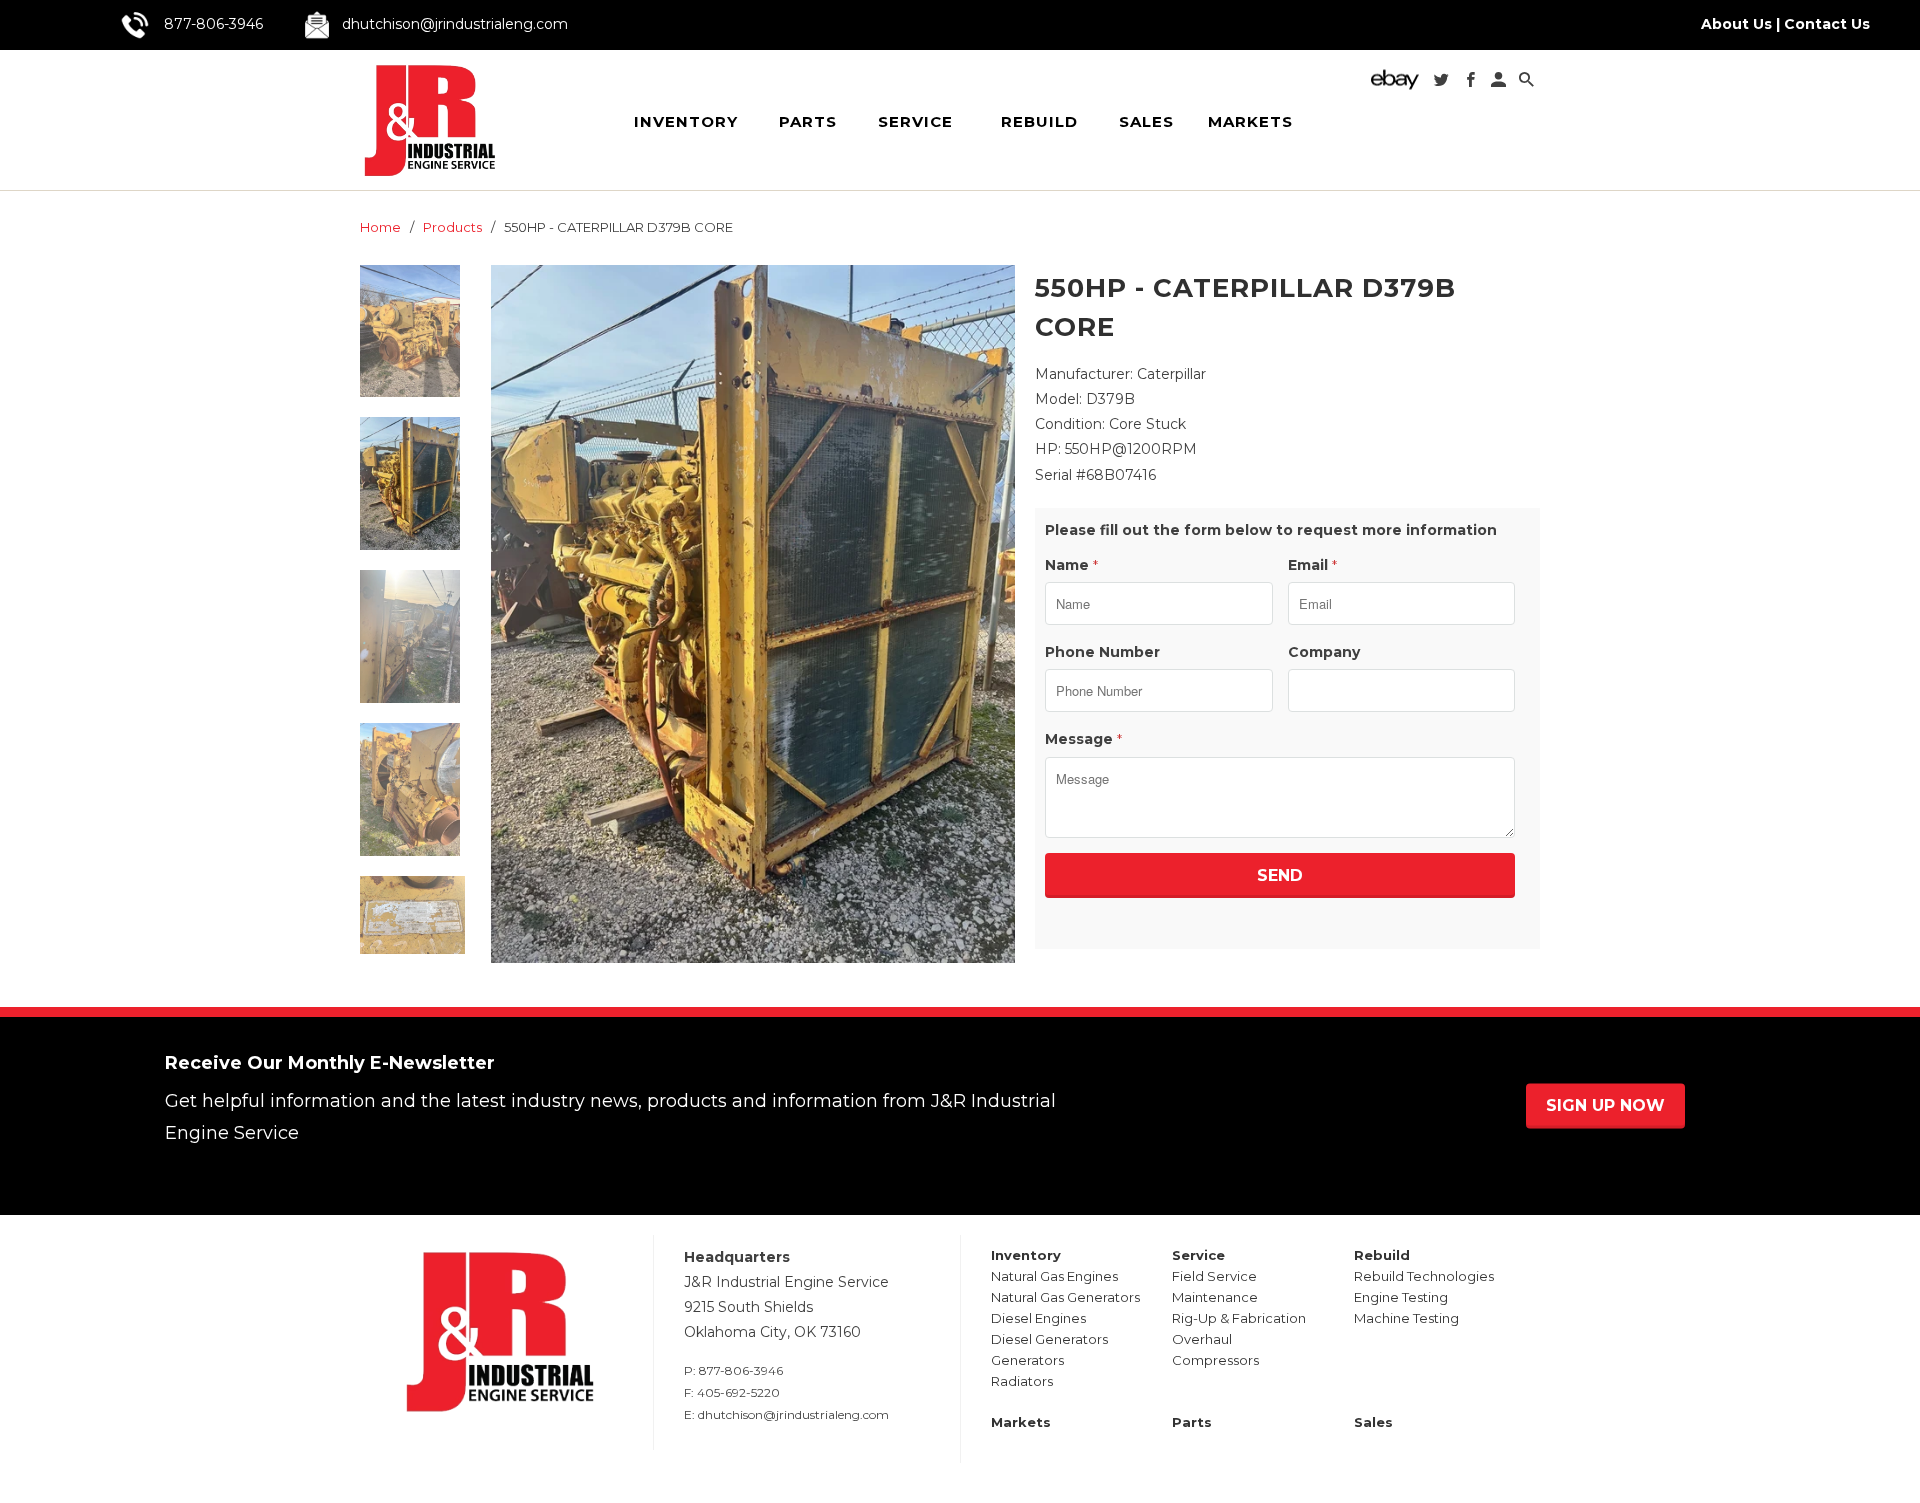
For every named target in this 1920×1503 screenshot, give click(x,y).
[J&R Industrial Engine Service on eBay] (1397, 85)
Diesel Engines (1038, 1318)
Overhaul (1202, 1339)
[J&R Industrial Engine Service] (429, 120)
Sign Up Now (1605, 1105)
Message (1083, 739)
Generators (1027, 1360)
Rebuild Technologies (1424, 1276)
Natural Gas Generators (1065, 1297)
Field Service (1214, 1276)
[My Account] (1500, 83)
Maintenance (1215, 1297)
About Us (1736, 24)
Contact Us (1827, 24)
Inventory (686, 121)
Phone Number (1102, 652)
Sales (1146, 122)
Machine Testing (1406, 1318)
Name (1071, 565)
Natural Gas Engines (1054, 1276)
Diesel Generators (1049, 1339)
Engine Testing (1401, 1297)
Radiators (1022, 1381)
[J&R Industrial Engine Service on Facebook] (1472, 83)
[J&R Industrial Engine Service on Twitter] (1443, 83)
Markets (1250, 122)
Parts (808, 122)
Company (1324, 652)
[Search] (1528, 83)
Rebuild (1039, 121)
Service (915, 121)
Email (1312, 565)
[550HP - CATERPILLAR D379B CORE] (753, 614)
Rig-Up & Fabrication (1239, 1318)
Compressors (1215, 1360)
